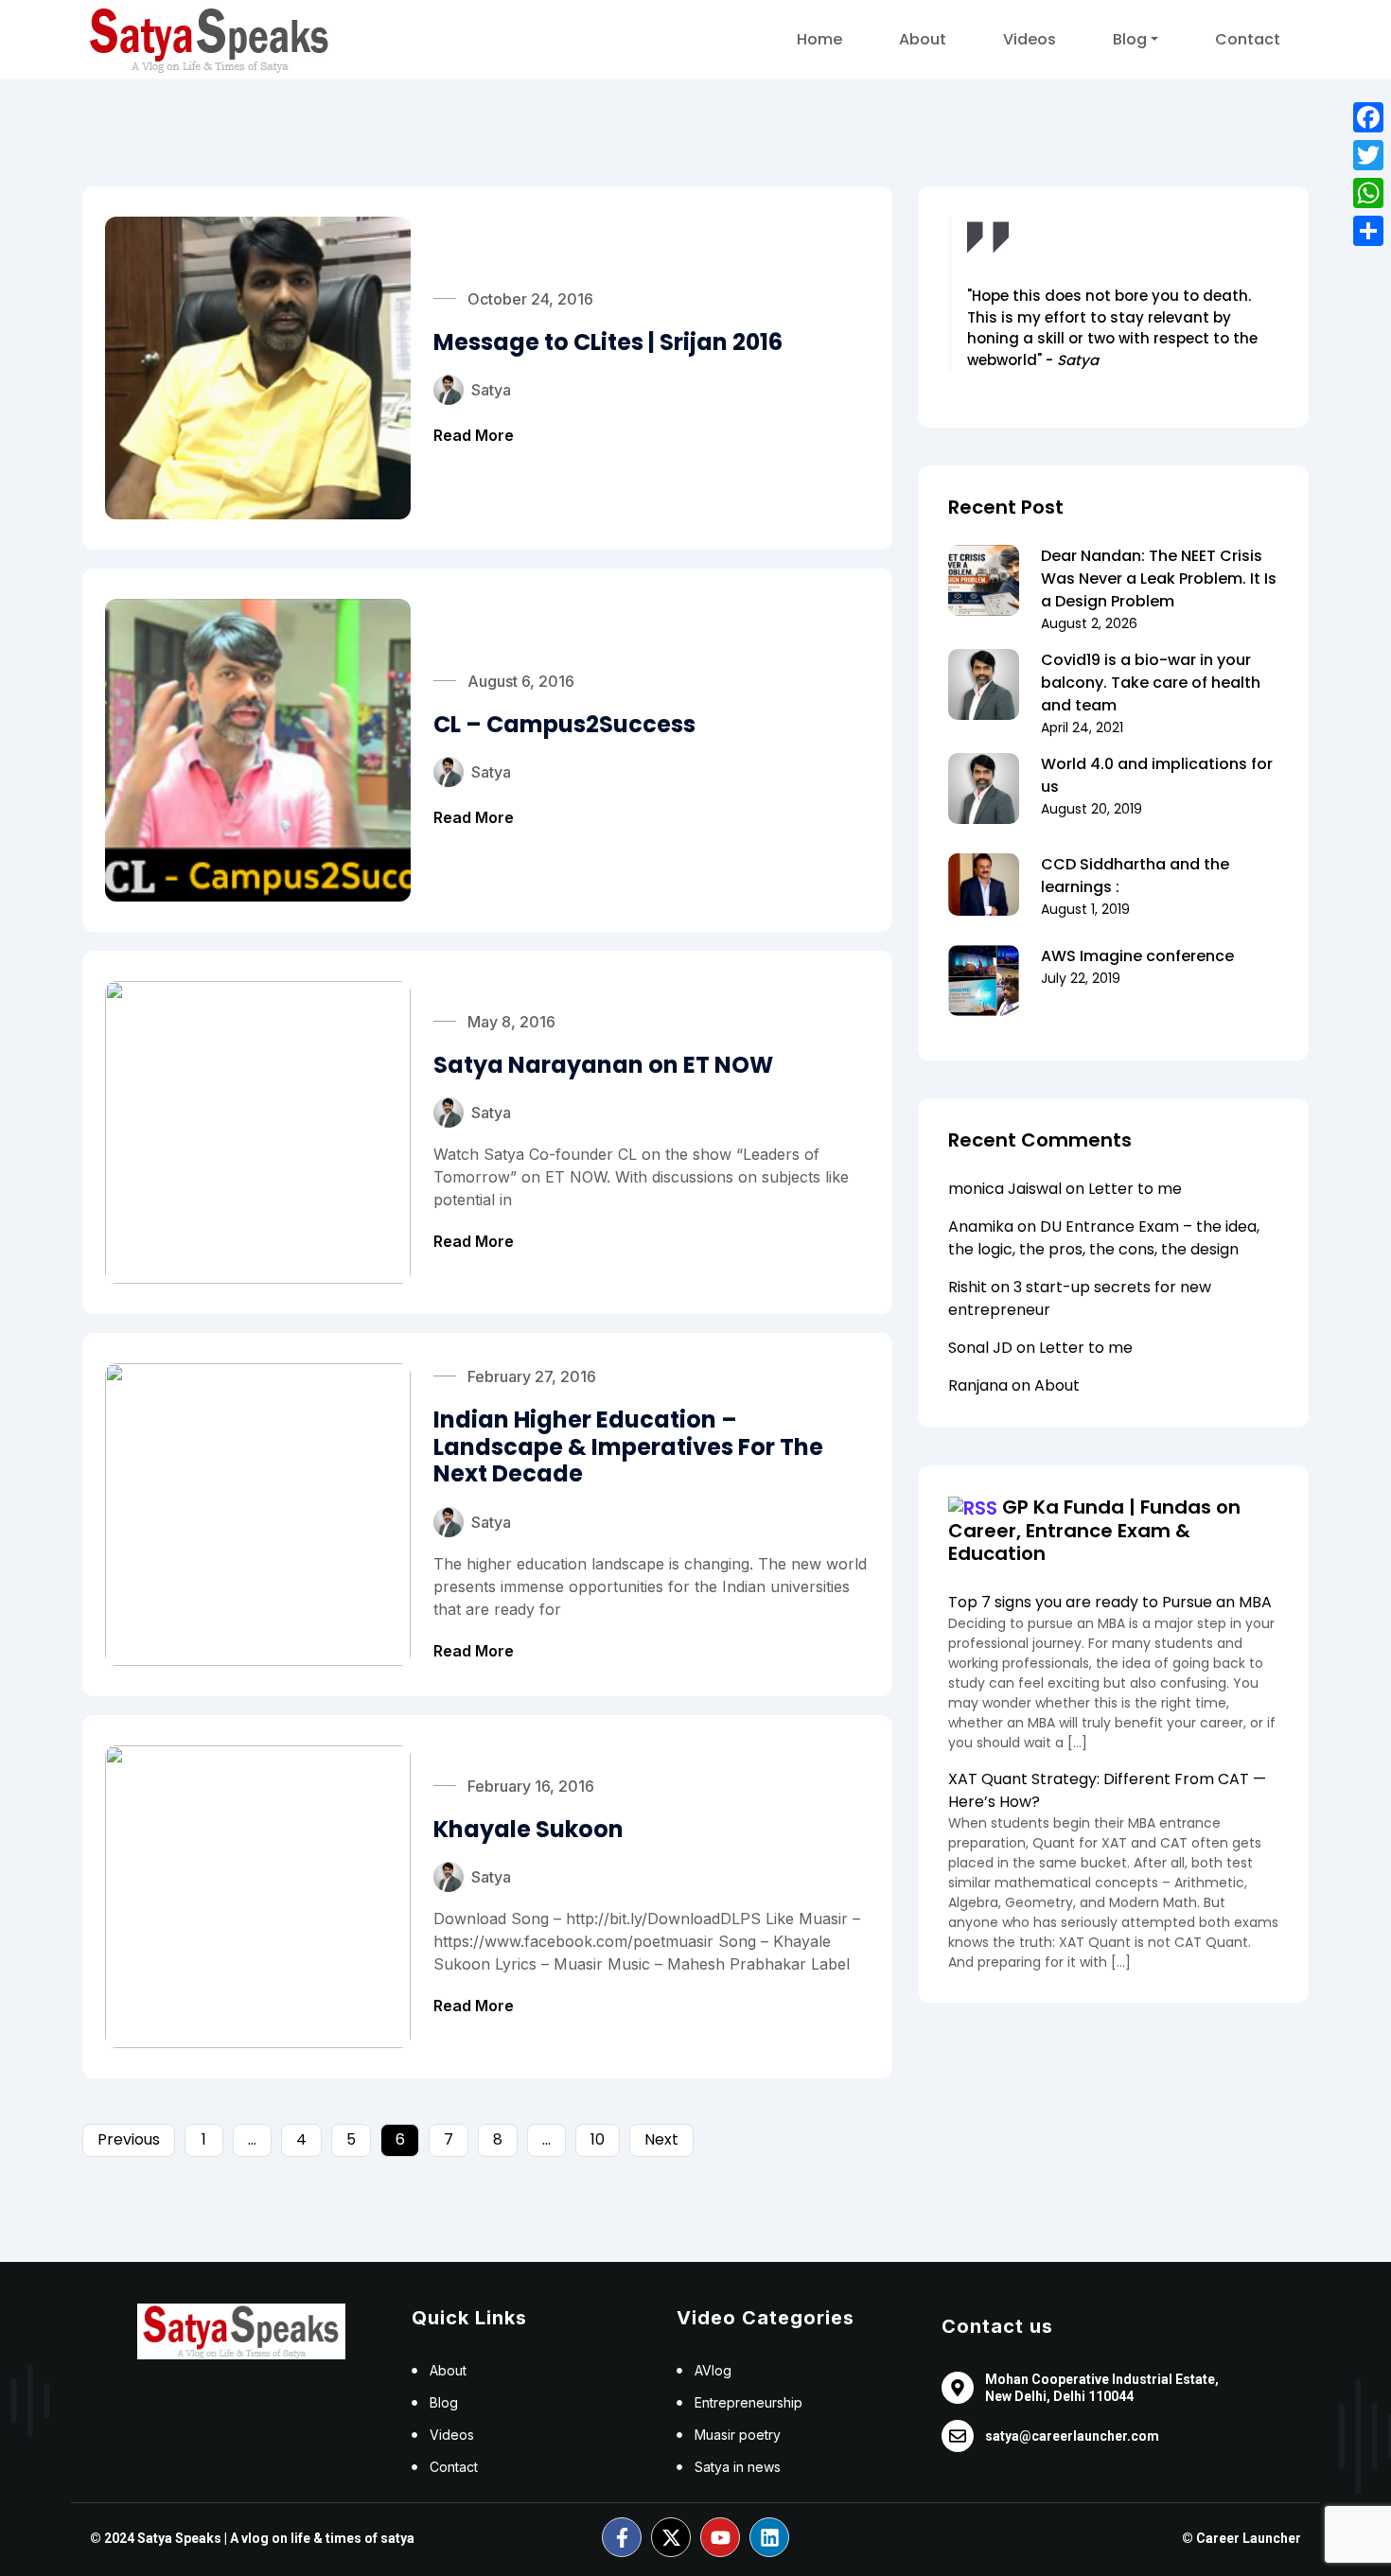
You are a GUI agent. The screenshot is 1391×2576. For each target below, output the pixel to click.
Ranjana (978, 1385)
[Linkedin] (769, 2537)
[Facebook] (1368, 117)
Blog (1130, 39)
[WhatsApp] (1368, 193)
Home (819, 39)
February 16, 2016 (531, 1786)
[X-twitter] (671, 2537)
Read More (474, 435)
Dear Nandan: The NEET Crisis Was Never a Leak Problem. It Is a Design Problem (1159, 578)
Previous (129, 2139)
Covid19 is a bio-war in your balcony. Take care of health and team (1151, 683)
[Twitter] (1368, 155)
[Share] (1368, 231)
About (923, 39)
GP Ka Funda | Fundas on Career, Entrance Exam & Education (1094, 1530)
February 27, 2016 (532, 1376)
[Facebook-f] (622, 2537)
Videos (1030, 39)
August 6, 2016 (521, 681)
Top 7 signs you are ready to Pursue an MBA (1110, 1602)
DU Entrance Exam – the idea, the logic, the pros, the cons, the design (1104, 1238)
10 (598, 2139)
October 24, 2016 (530, 299)
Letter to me (1135, 1189)
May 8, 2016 (511, 1022)
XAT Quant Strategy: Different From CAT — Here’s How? (1107, 1790)
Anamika (981, 1227)
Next (661, 2139)
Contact (1248, 39)
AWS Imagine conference (1137, 956)
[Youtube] (720, 2537)
